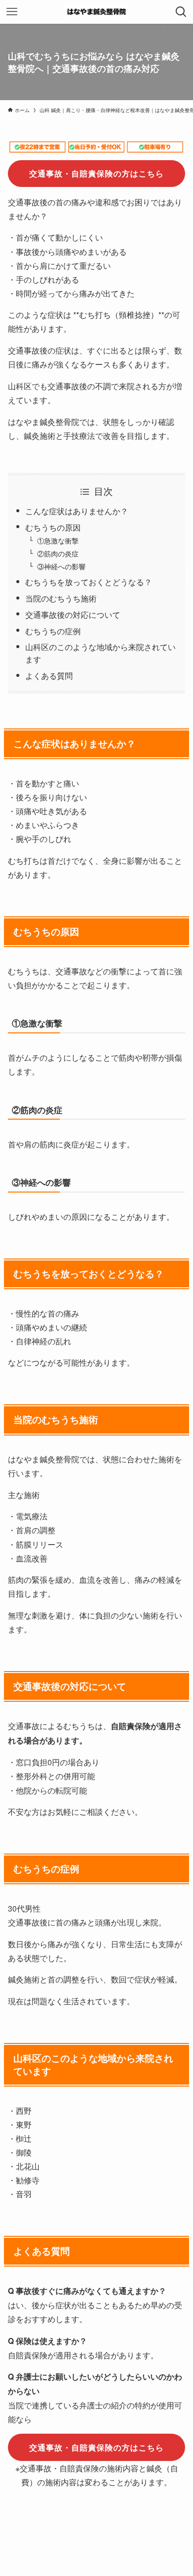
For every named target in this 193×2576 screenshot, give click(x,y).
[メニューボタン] (12, 12)
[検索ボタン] (181, 12)
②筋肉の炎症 (58, 553)
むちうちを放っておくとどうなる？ (89, 582)
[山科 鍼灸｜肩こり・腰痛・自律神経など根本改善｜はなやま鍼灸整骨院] (97, 12)
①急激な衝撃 (58, 540)
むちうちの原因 (53, 527)
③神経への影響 (61, 566)
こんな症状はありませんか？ (77, 511)
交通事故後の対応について (73, 614)
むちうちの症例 (53, 631)
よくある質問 (49, 675)
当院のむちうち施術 (61, 598)
